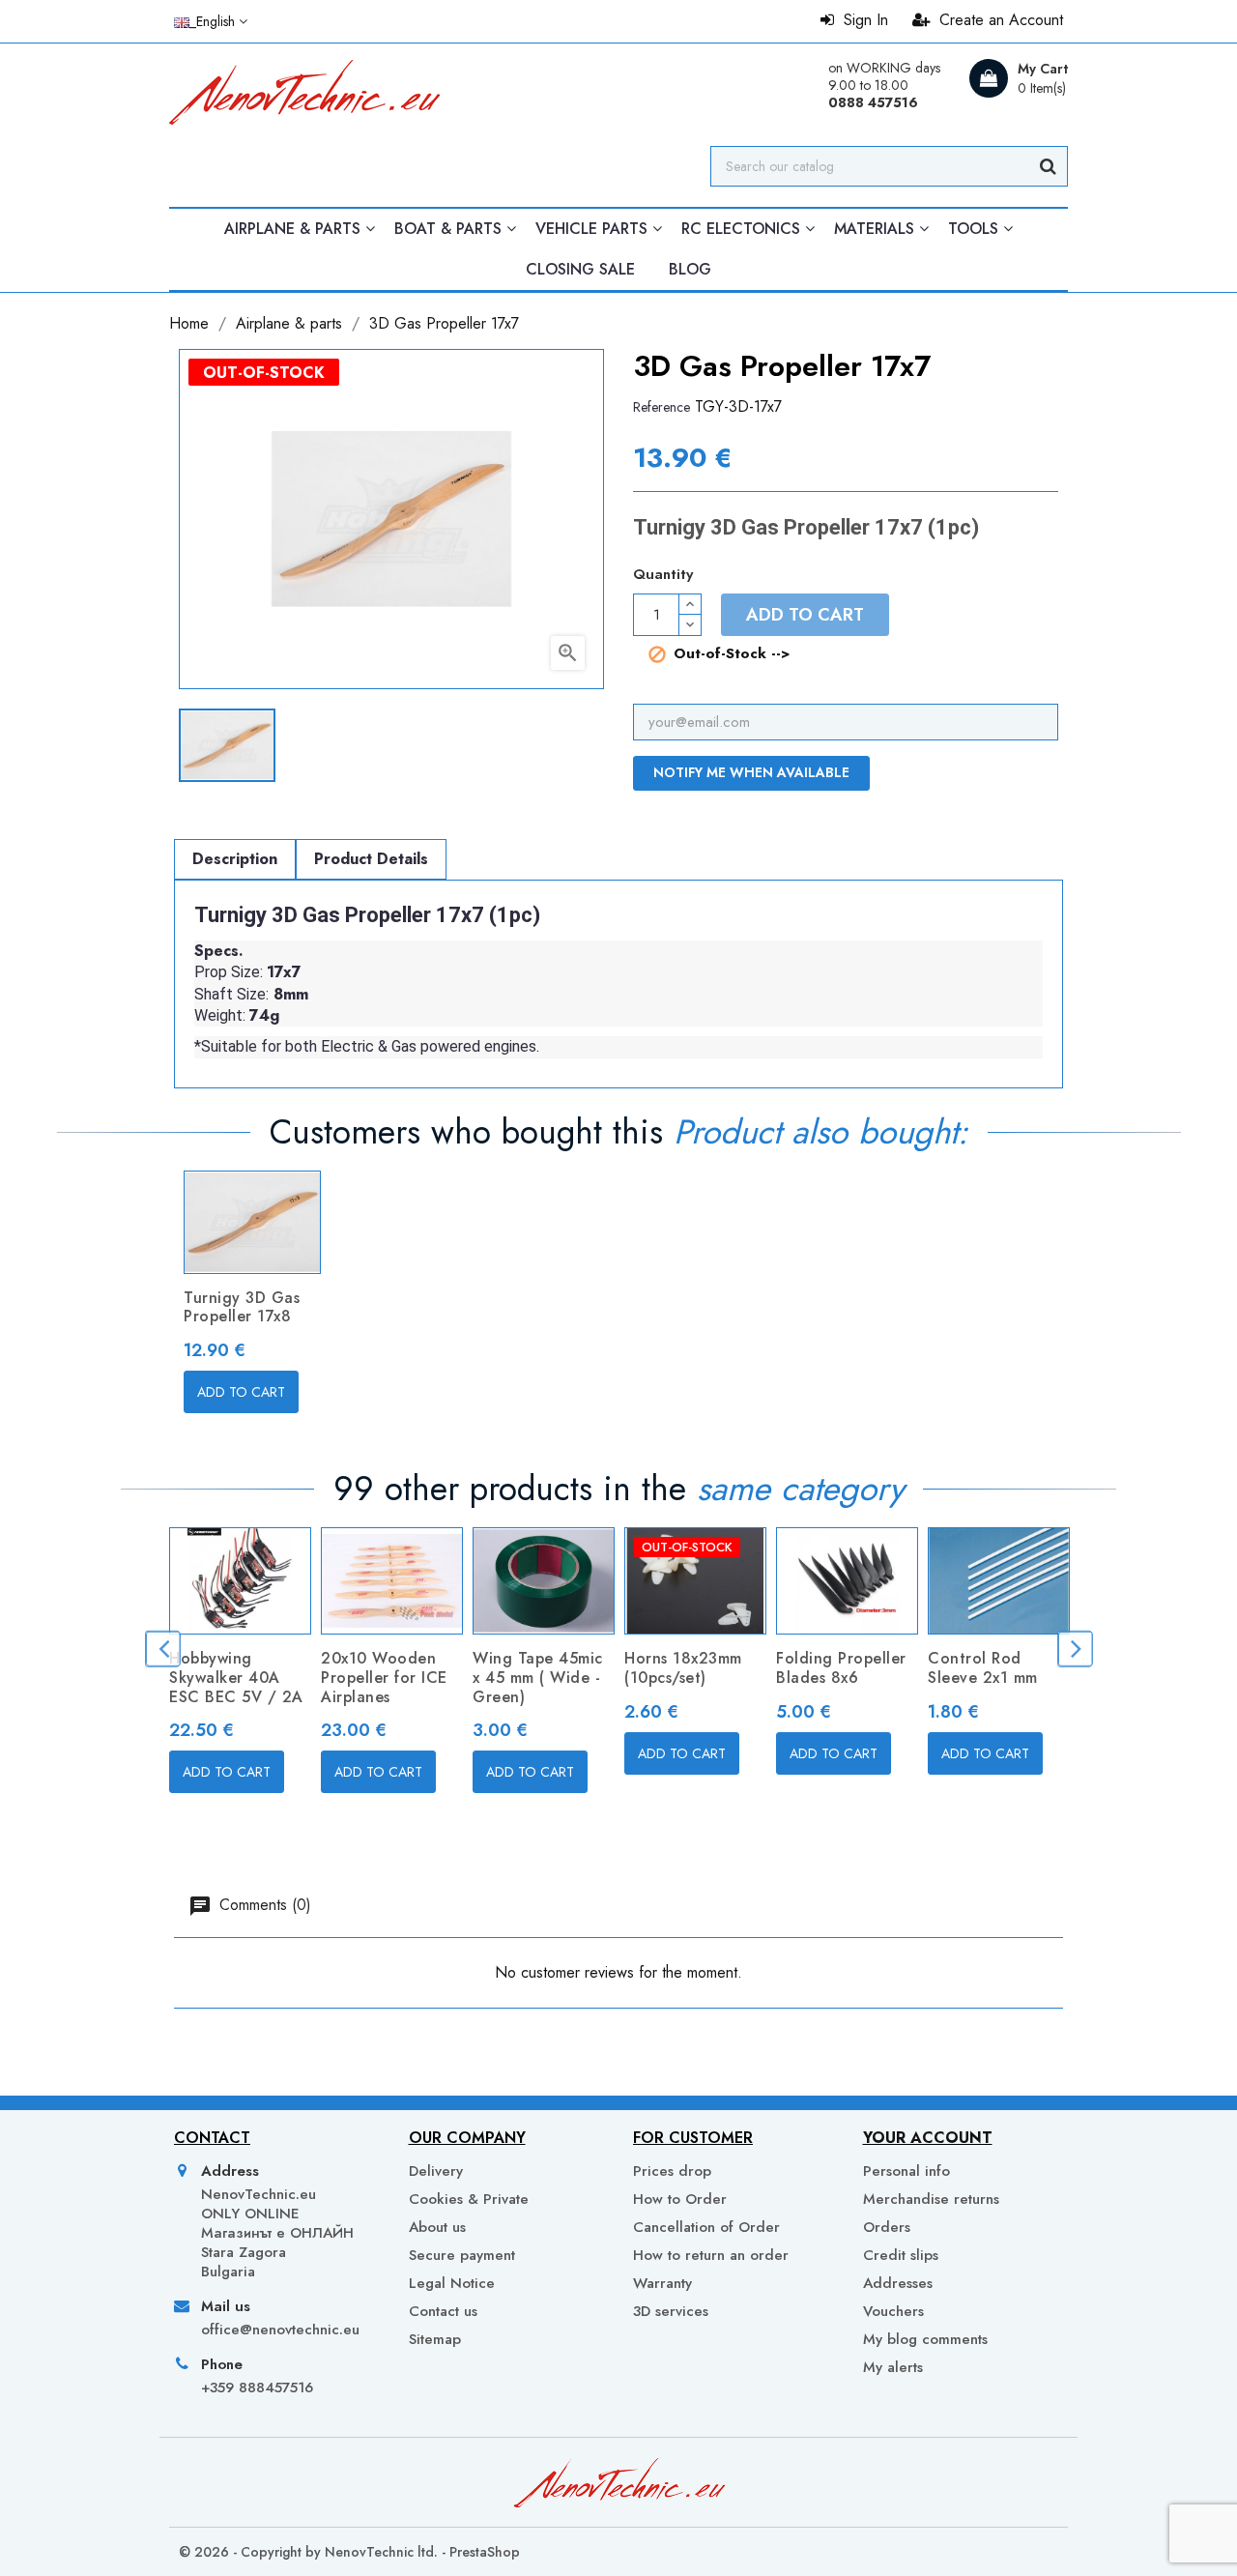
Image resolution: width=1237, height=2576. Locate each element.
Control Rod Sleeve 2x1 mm (983, 1668)
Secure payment (462, 2255)
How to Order (680, 2199)
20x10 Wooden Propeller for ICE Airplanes (384, 1678)
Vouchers (893, 2311)
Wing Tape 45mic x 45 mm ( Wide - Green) (538, 1678)
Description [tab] (235, 859)
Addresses (898, 2283)
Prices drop (672, 2171)
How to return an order (711, 2255)
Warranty (662, 2283)
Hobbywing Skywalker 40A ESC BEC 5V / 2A (236, 1678)
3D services (671, 2311)
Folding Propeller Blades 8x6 (841, 1668)
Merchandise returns (931, 2199)
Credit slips (901, 2255)
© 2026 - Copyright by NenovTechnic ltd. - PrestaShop (349, 2552)
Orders (887, 2227)
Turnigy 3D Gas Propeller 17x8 (242, 1307)
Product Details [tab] (371, 859)
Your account (928, 2138)
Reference (662, 407)
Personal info (906, 2171)
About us (437, 2227)
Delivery (436, 2171)
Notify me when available (751, 772)
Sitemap (435, 2339)
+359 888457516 (257, 2388)
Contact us (443, 2311)
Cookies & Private (469, 2199)
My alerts (893, 2367)
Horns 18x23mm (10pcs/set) (683, 1668)
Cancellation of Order (706, 2227)
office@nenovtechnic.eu (280, 2330)
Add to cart (805, 615)
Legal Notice (452, 2283)
